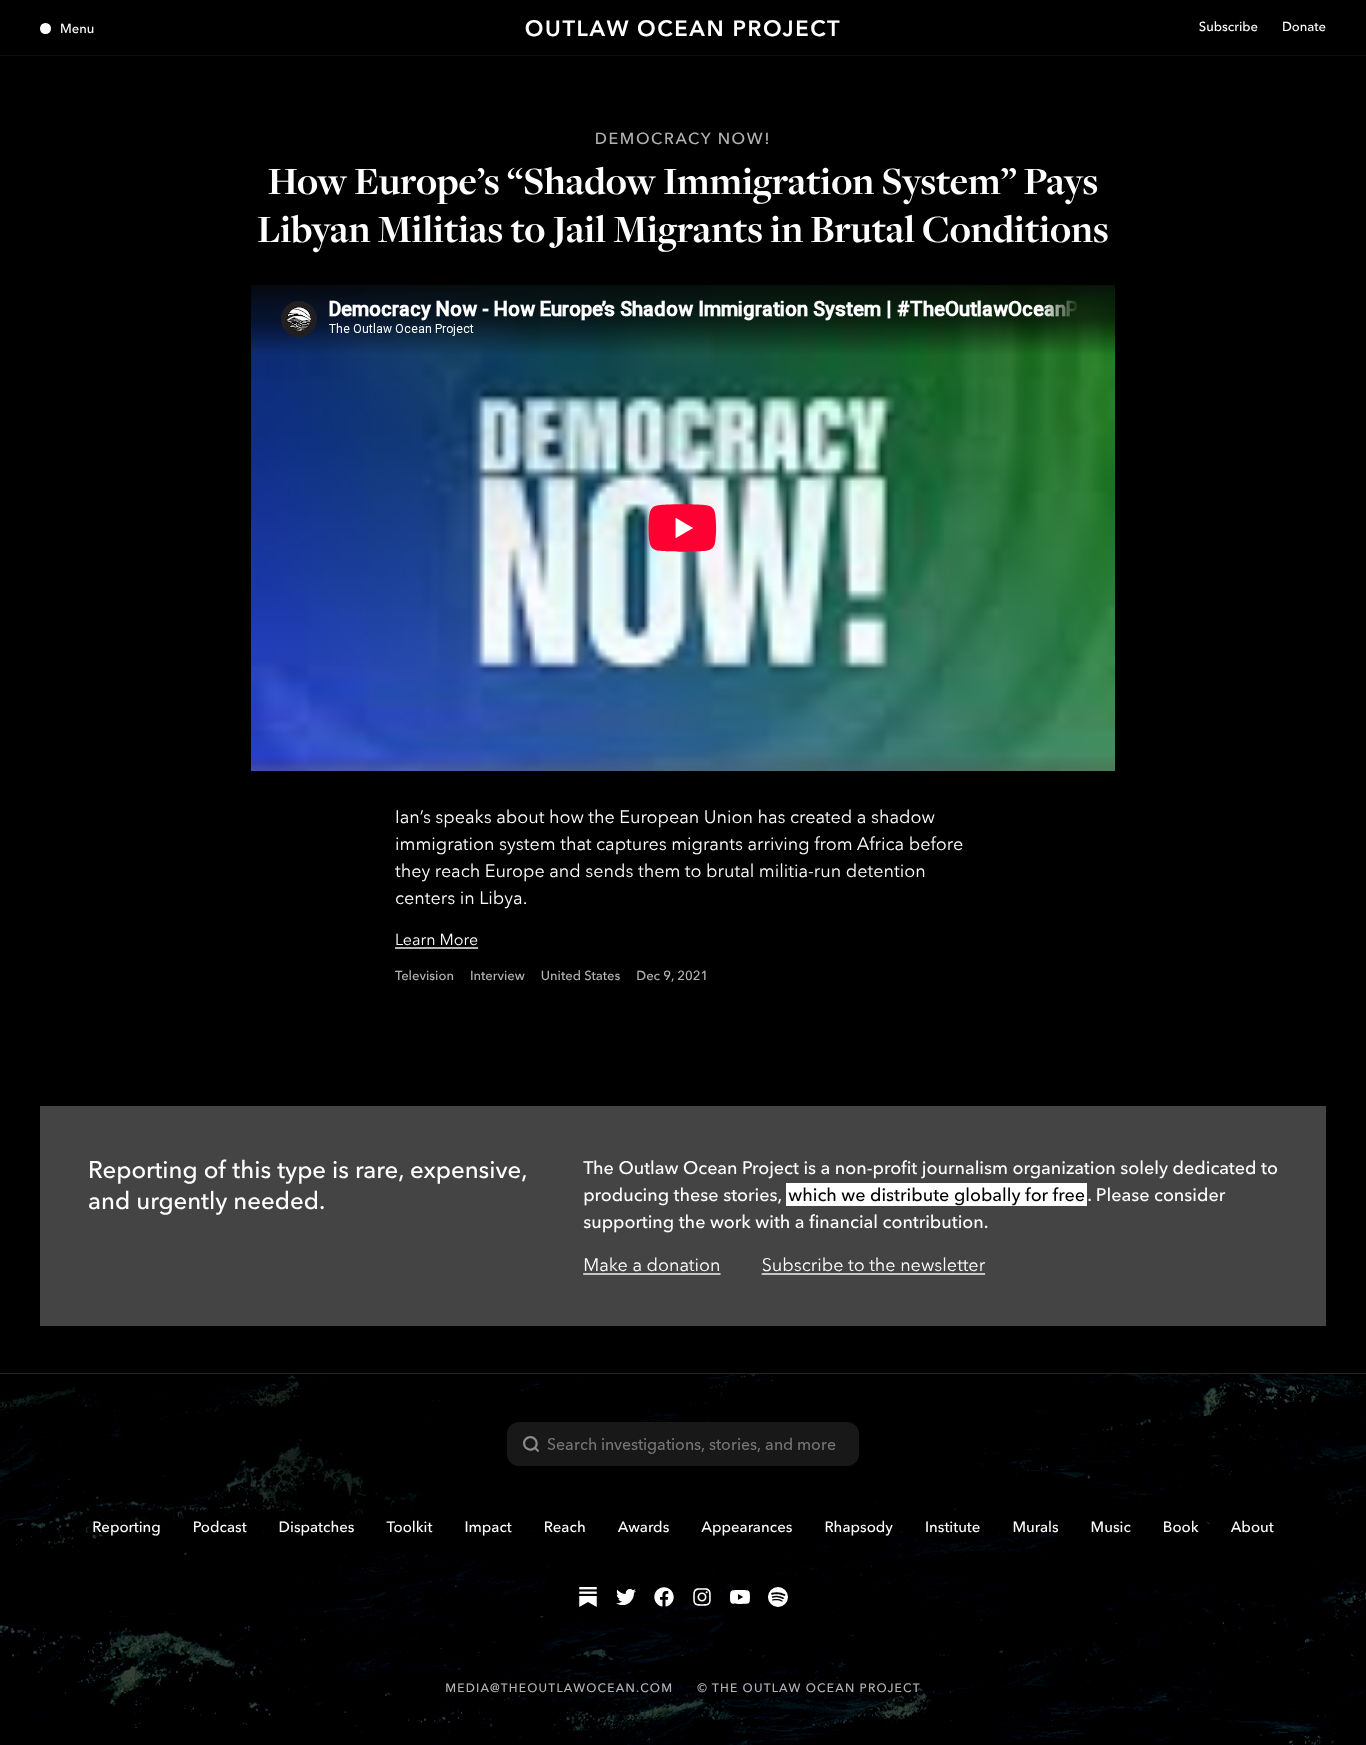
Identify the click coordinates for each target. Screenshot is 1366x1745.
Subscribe (1228, 27)
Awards (644, 1526)
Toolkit (409, 1526)
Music (1111, 1526)
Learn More (436, 939)
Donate (1304, 27)
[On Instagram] (702, 1597)
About (1252, 1526)
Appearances (746, 1526)
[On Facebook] (664, 1597)
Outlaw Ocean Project (683, 28)
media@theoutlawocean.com (559, 1687)
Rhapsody (858, 1526)
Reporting (126, 1526)
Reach (565, 1526)
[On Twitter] (626, 1597)
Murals (1035, 1526)
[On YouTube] (740, 1597)
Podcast (220, 1526)
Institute (952, 1526)
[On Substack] (588, 1597)
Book (1181, 1526)
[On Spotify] (778, 1597)
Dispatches (317, 1526)
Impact (487, 1526)
